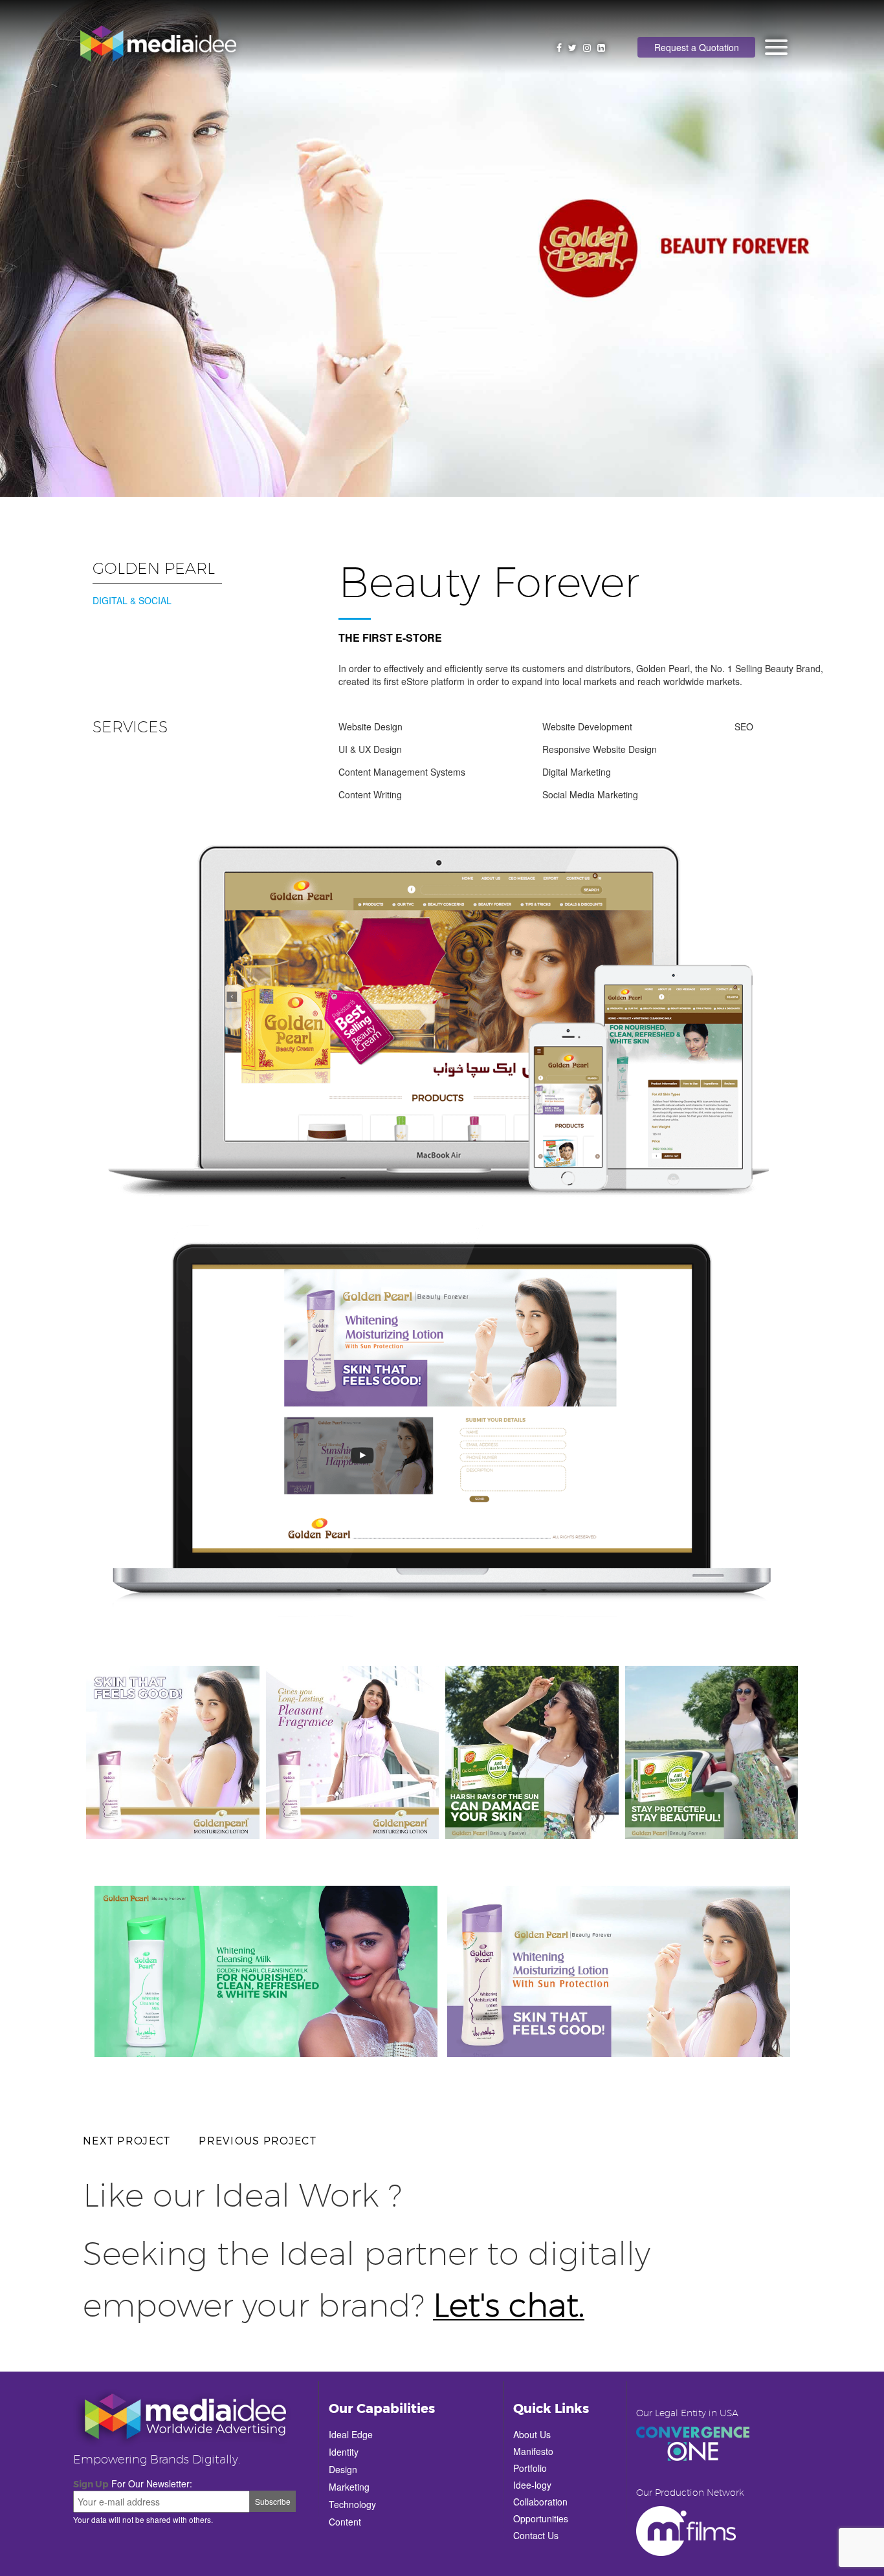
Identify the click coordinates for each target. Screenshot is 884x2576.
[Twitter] (572, 47)
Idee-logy (532, 2485)
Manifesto (533, 2451)
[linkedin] (601, 47)
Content (345, 2522)
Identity (344, 2452)
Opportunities (541, 2518)
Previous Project (257, 2140)
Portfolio (530, 2468)
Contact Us (536, 2535)
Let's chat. (509, 2307)
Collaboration (540, 2502)
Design (343, 2469)
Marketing (349, 2487)
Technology (352, 2504)
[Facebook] (559, 47)
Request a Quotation (697, 47)
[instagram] (587, 47)
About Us (532, 2434)
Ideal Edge (351, 2434)
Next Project (127, 2140)
